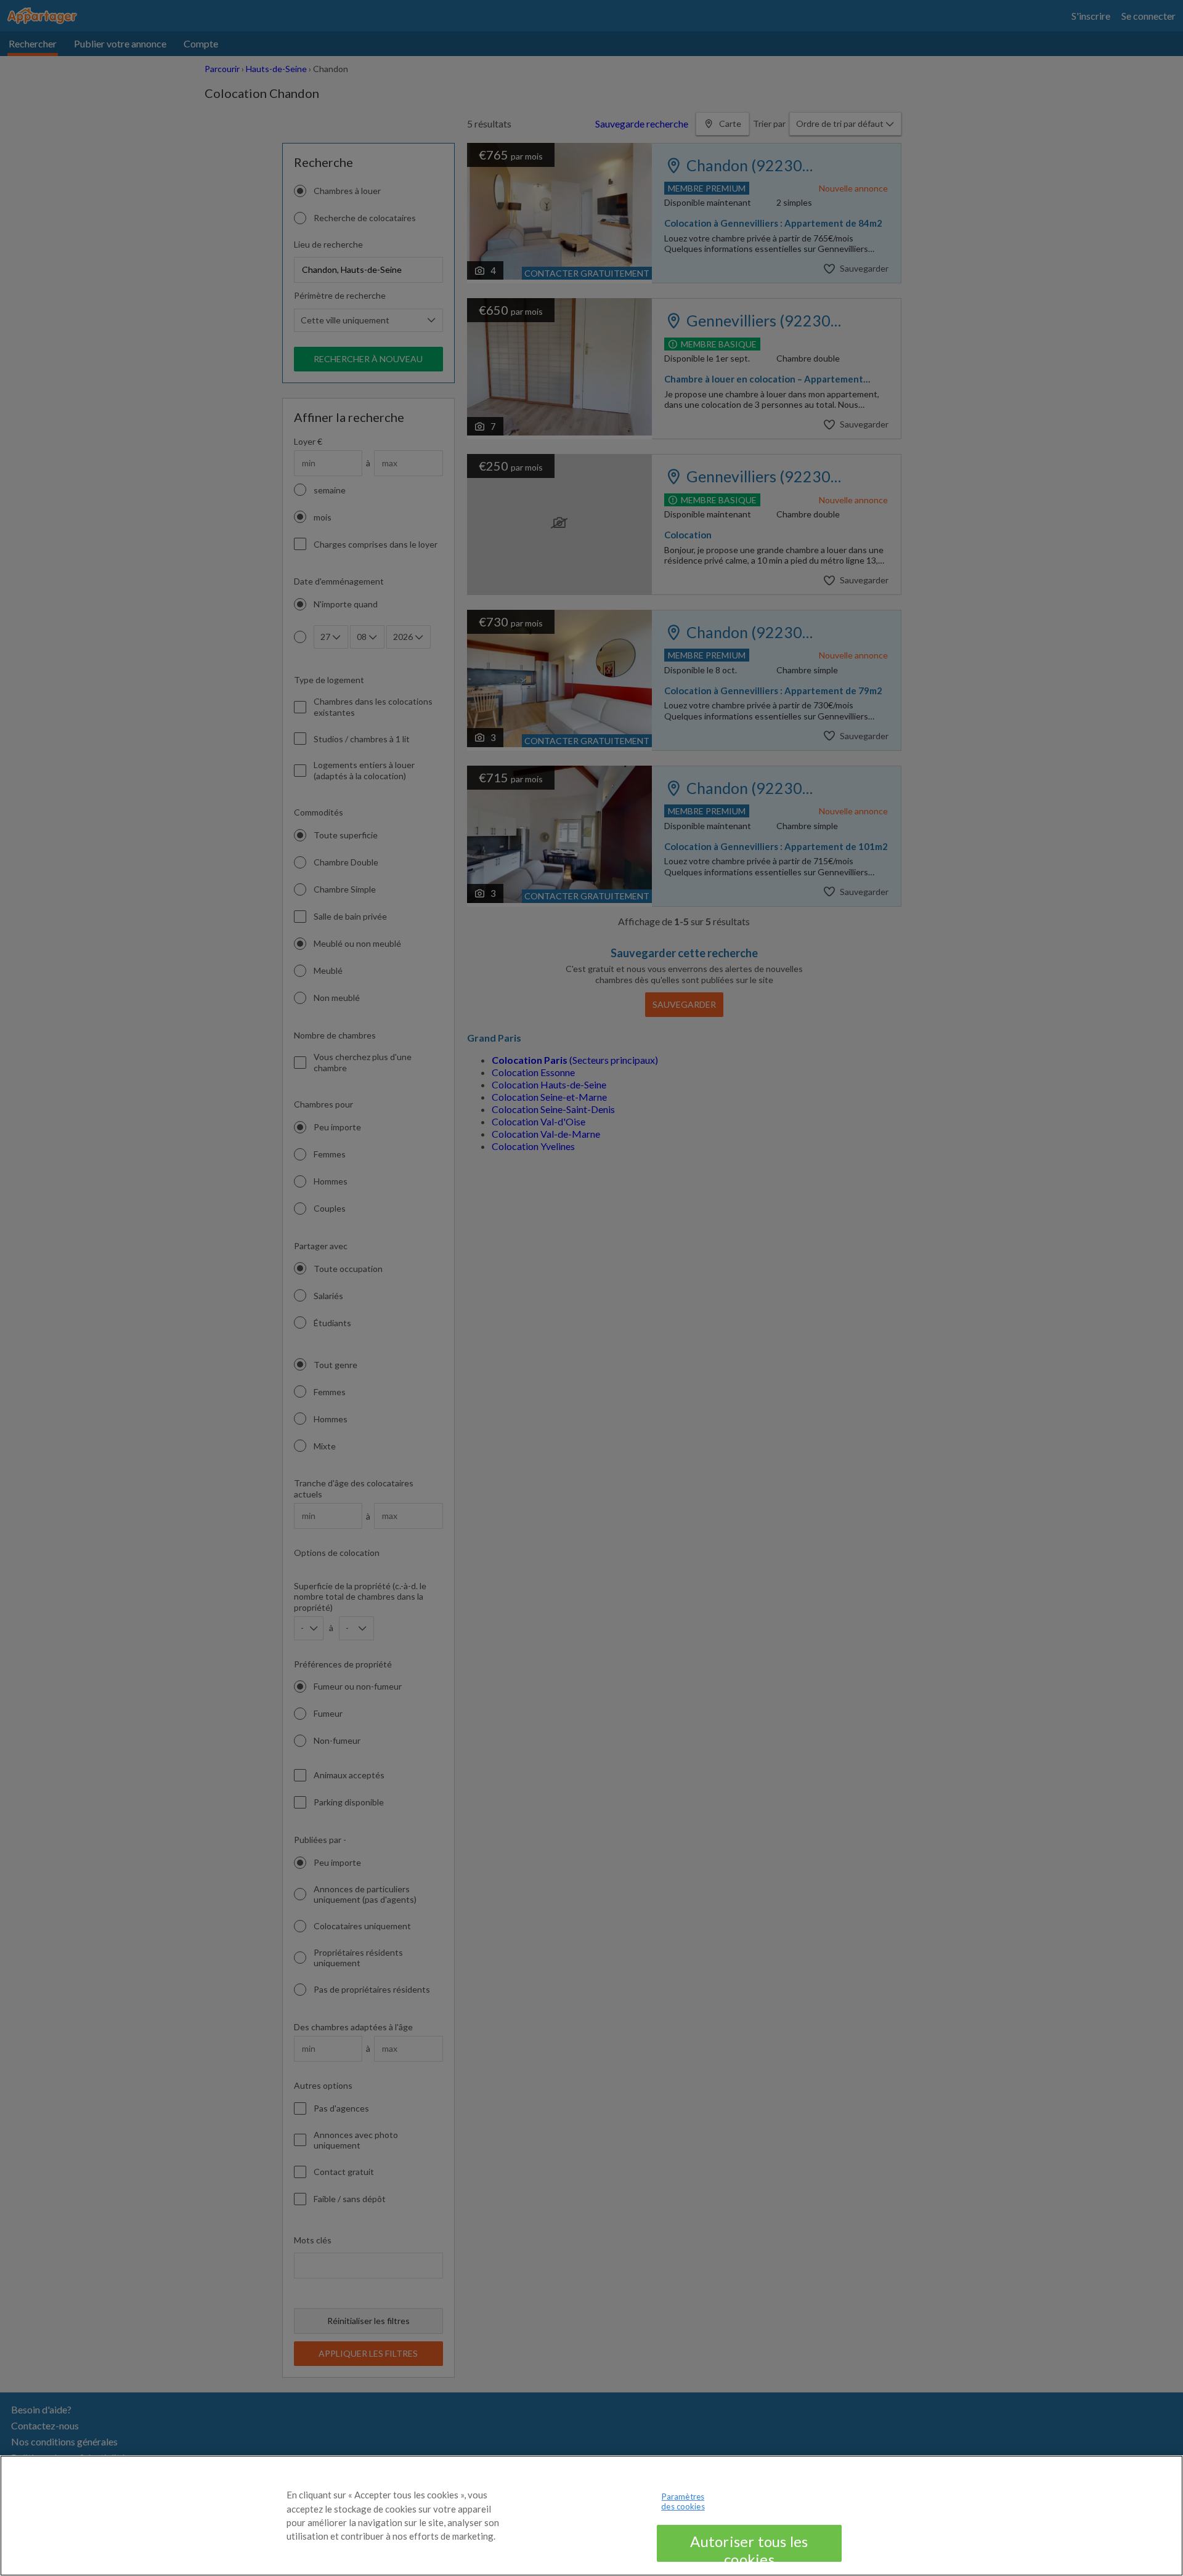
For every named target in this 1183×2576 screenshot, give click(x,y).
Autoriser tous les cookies (749, 2547)
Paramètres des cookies (683, 2501)
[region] (591, 2516)
